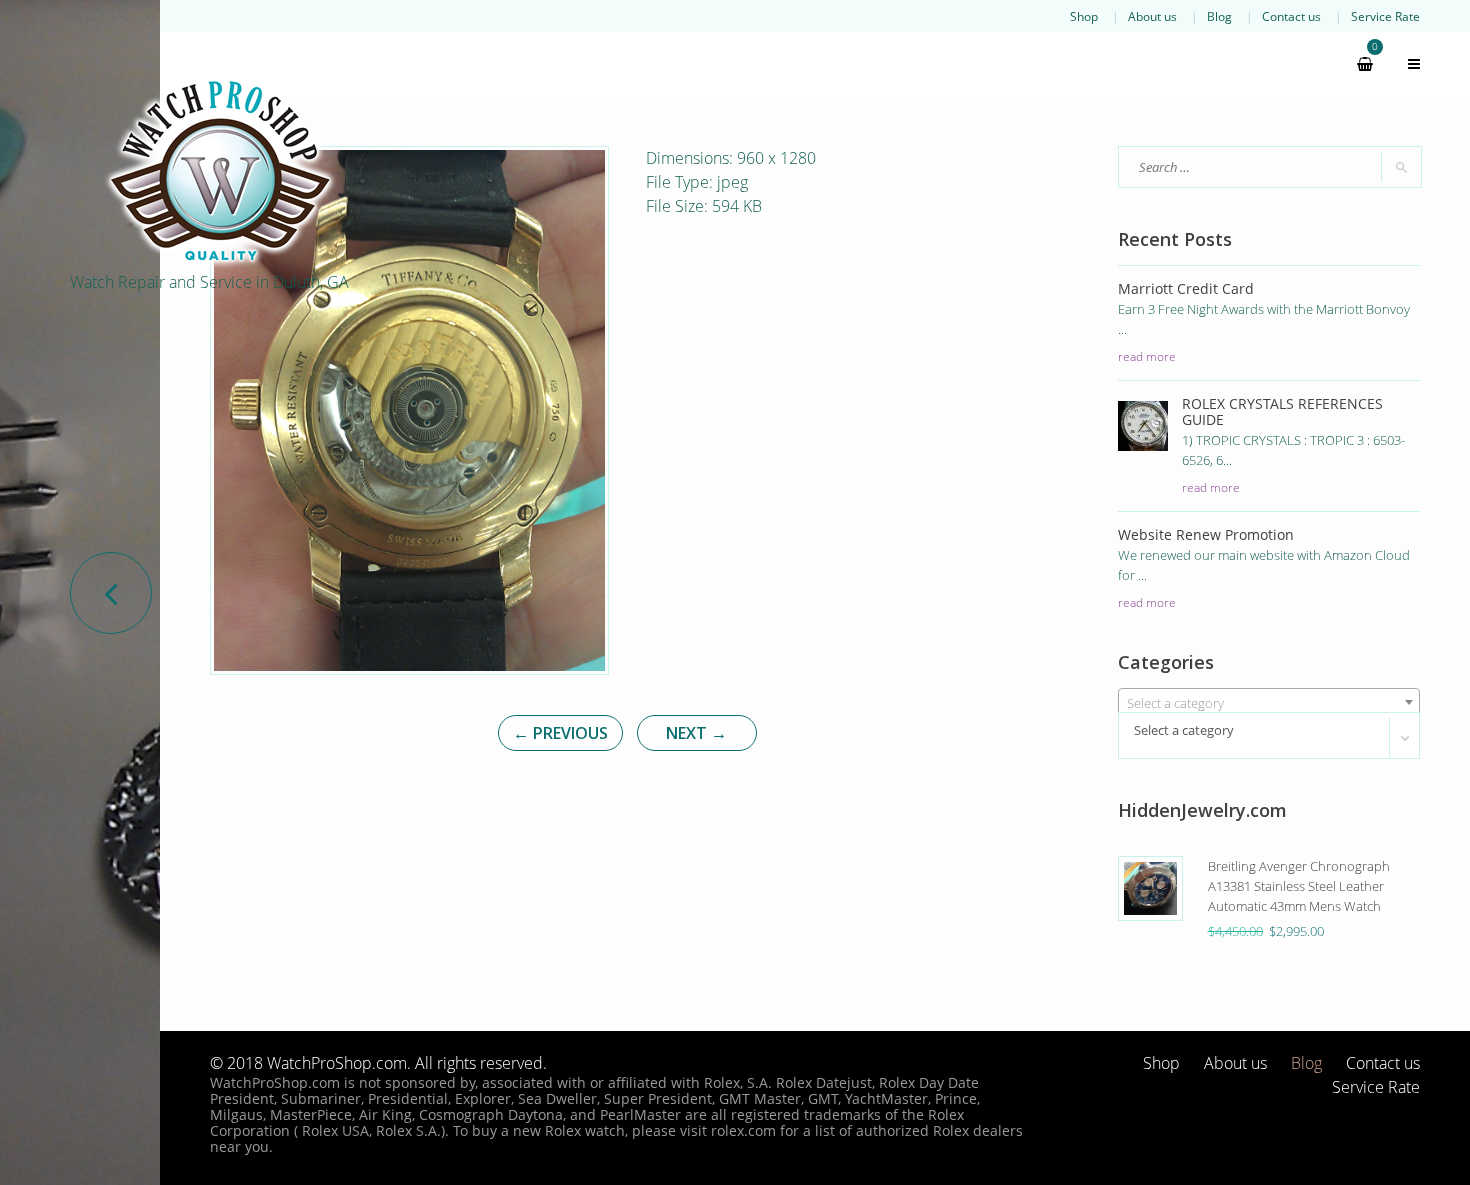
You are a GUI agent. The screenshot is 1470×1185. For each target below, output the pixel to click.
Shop (1084, 16)
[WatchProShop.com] (220, 170)
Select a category (1184, 730)
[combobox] (1269, 702)
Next (696, 733)
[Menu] (1405, 64)
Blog (1219, 16)
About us (1152, 16)
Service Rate (1385, 16)
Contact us (1291, 16)
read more (1147, 356)
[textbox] (1269, 703)
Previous (560, 733)
